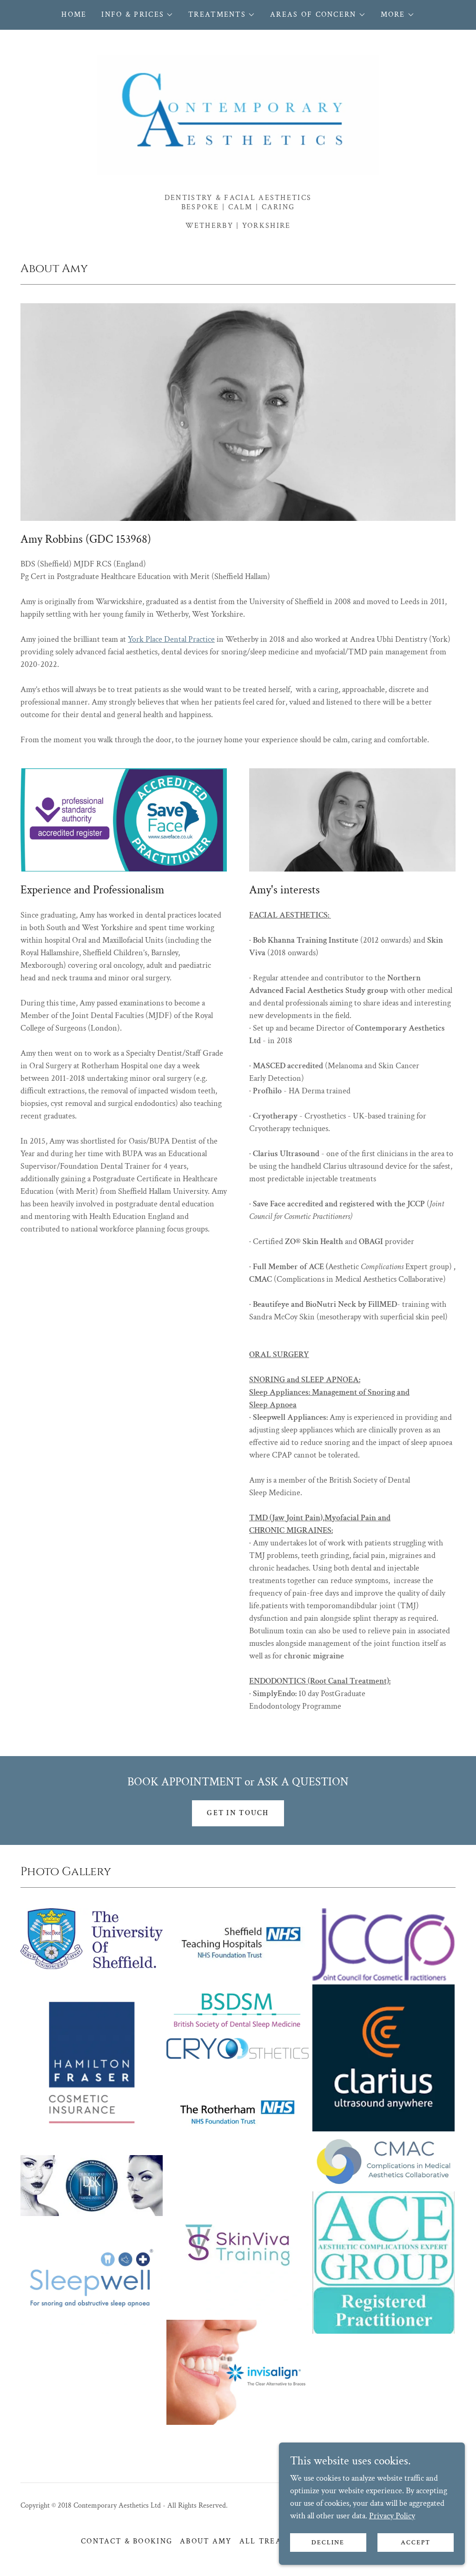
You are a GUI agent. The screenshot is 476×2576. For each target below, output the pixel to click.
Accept (416, 2543)
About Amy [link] (206, 2541)
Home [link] (74, 15)
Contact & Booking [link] (127, 2541)
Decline (328, 2543)
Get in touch (238, 1813)
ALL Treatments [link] (278, 2541)
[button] (137, 15)
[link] (238, 115)
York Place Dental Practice (171, 639)
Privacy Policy (392, 2516)
